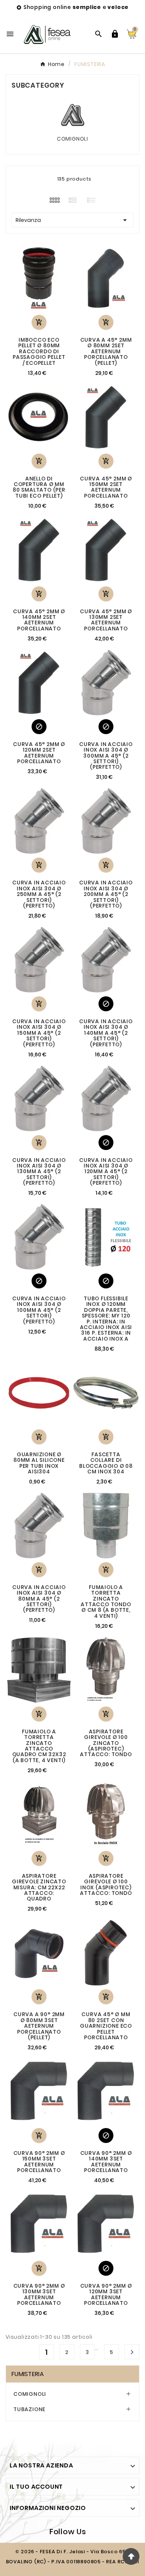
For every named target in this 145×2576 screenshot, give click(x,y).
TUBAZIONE (29, 2409)
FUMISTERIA (28, 2374)
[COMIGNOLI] (73, 115)
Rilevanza (72, 220)
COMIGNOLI (72, 139)
